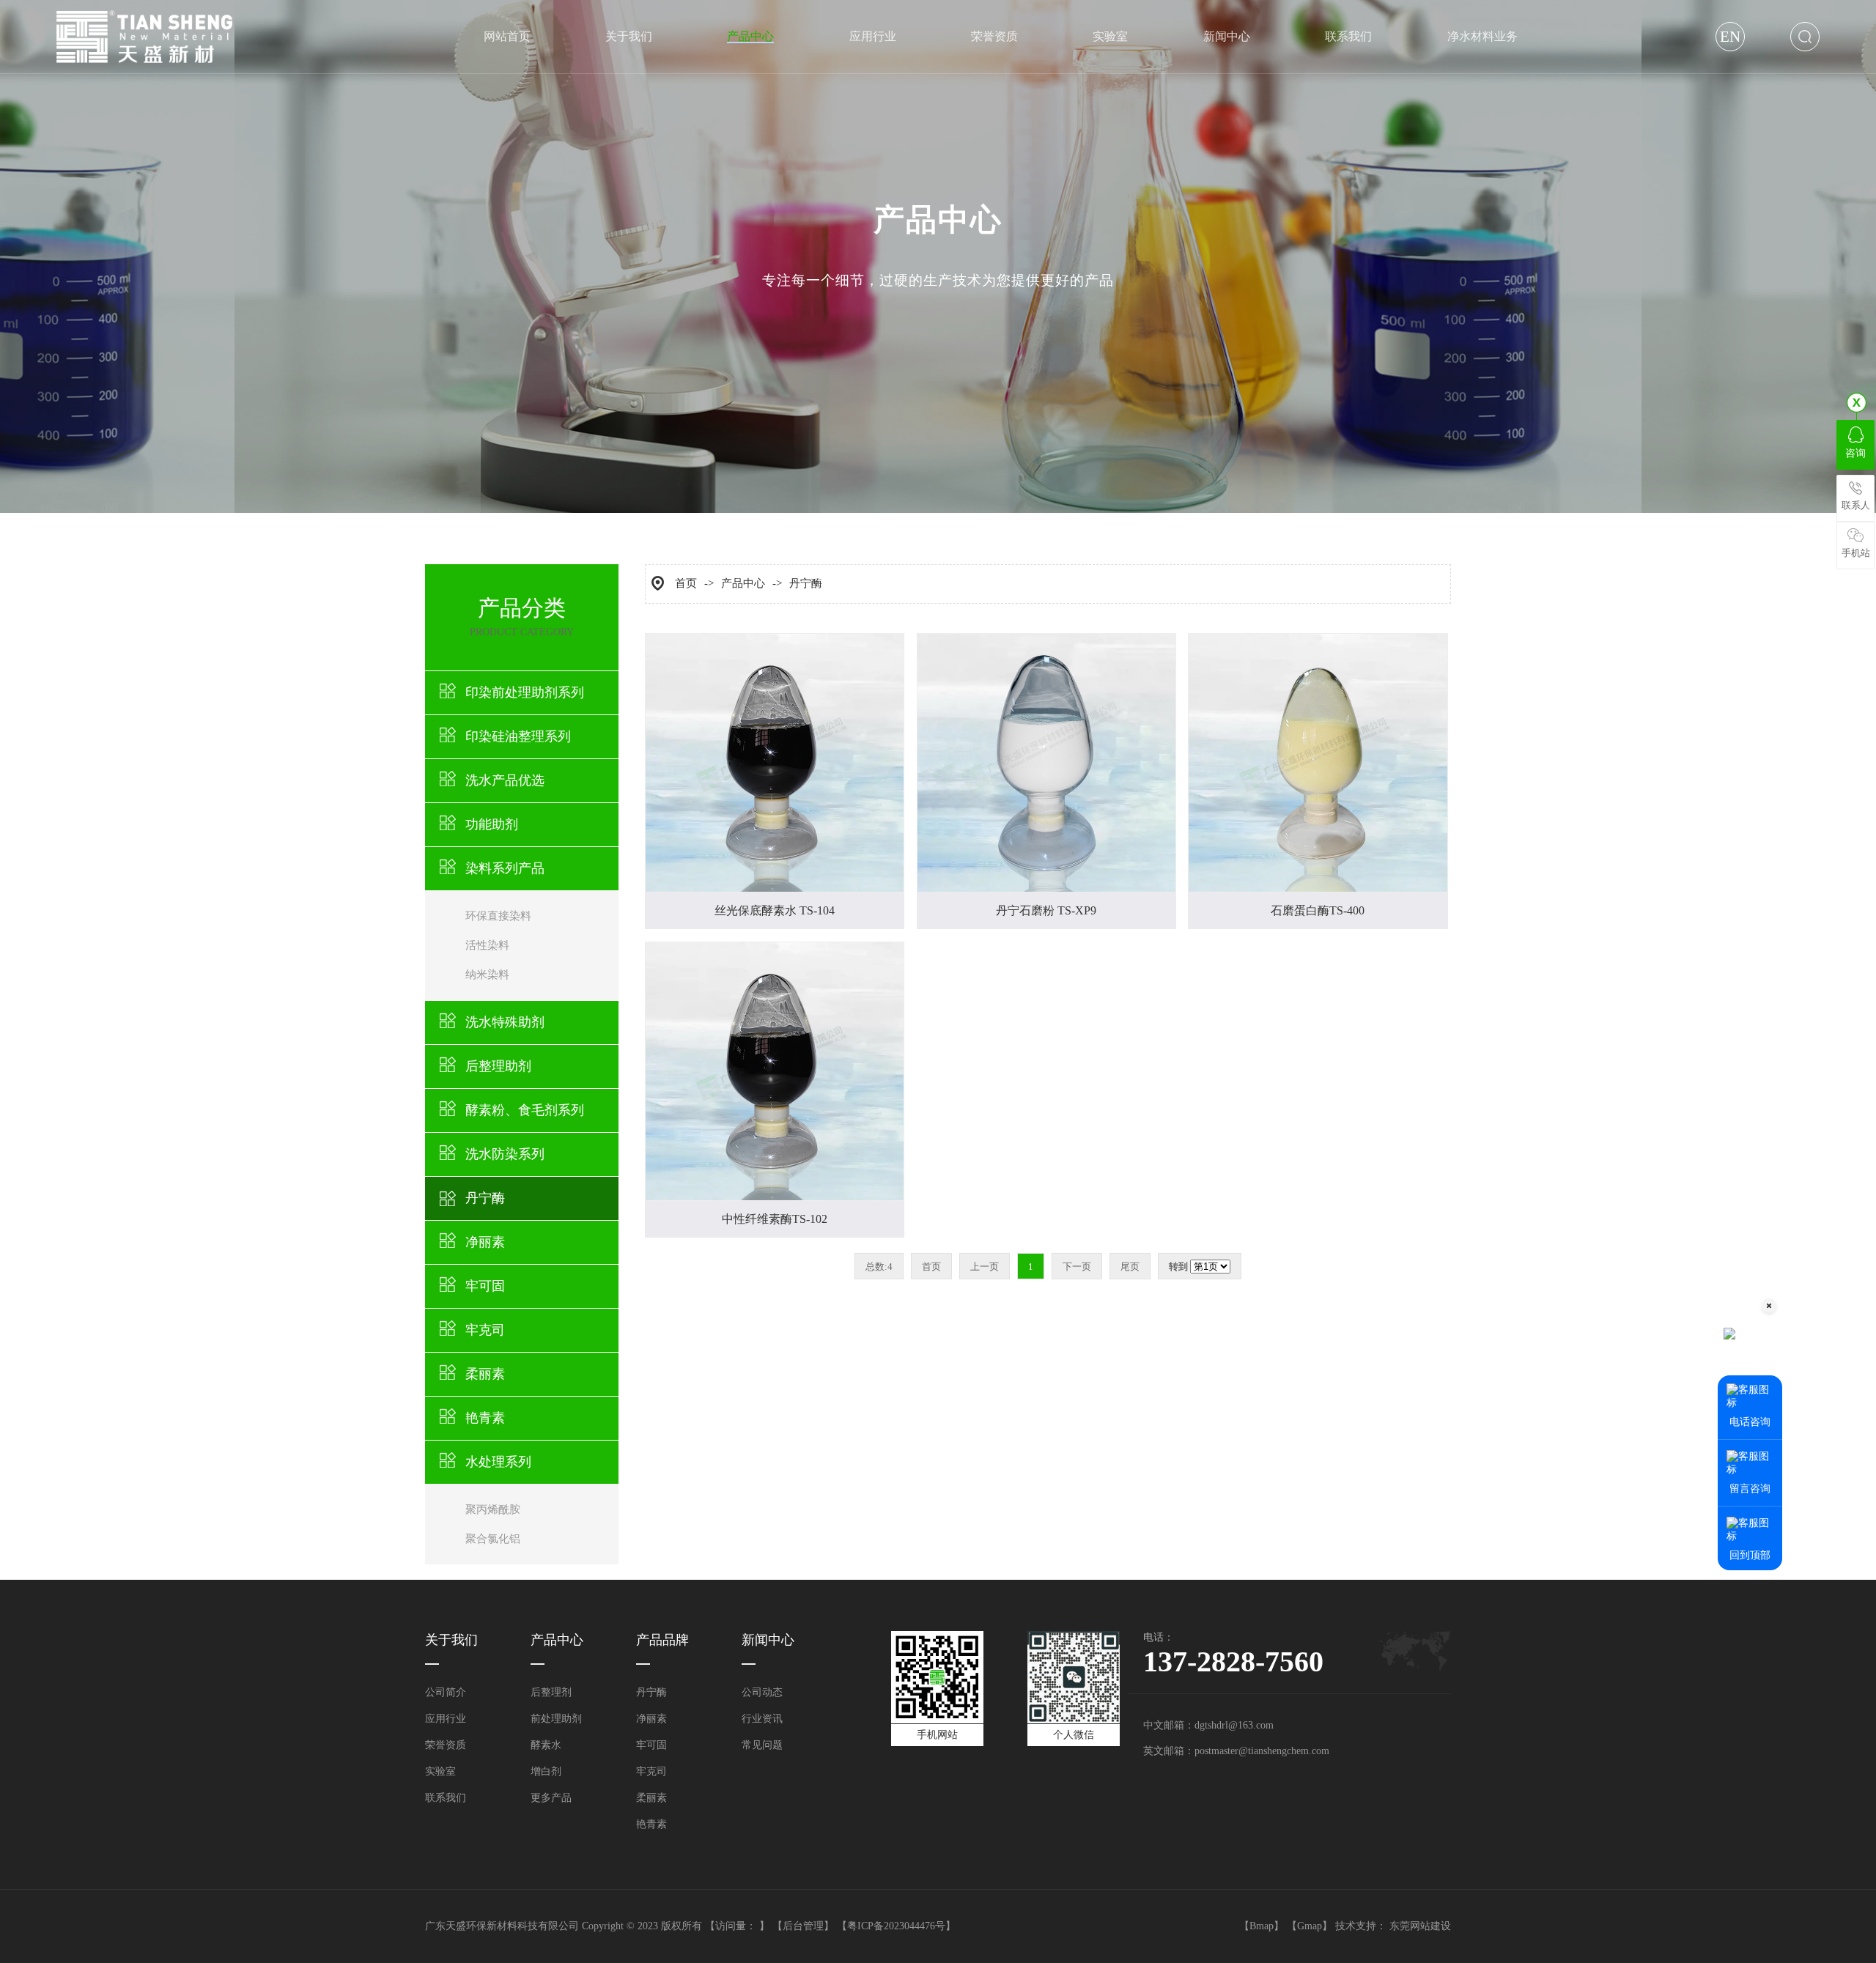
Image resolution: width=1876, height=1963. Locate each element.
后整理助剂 (498, 1066)
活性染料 (487, 945)
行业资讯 (762, 1719)
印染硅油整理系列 (518, 736)
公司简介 (446, 1692)
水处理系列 (498, 1462)
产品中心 (743, 583)
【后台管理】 (803, 1926)
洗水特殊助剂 (505, 1022)
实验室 (440, 1771)
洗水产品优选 (505, 780)
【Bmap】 (1262, 1926)
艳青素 (485, 1418)
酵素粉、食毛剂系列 (525, 1110)
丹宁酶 (485, 1198)
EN (1730, 37)
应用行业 (446, 1719)
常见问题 (762, 1745)
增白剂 (546, 1771)
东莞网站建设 (1420, 1926)
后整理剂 (551, 1692)
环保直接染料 (498, 916)
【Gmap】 (1310, 1926)
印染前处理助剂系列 (525, 692)
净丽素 (485, 1242)
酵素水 (546, 1745)
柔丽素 (485, 1374)
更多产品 (551, 1798)
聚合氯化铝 (493, 1539)
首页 (686, 583)
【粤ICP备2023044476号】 (896, 1926)
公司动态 (762, 1692)
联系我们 (446, 1798)
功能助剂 (492, 824)
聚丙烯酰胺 (493, 1509)
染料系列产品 (505, 868)
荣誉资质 (446, 1745)
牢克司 (485, 1330)
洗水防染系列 (505, 1154)
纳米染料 (487, 975)
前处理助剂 (556, 1719)
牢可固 (485, 1286)
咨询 (1855, 453)
